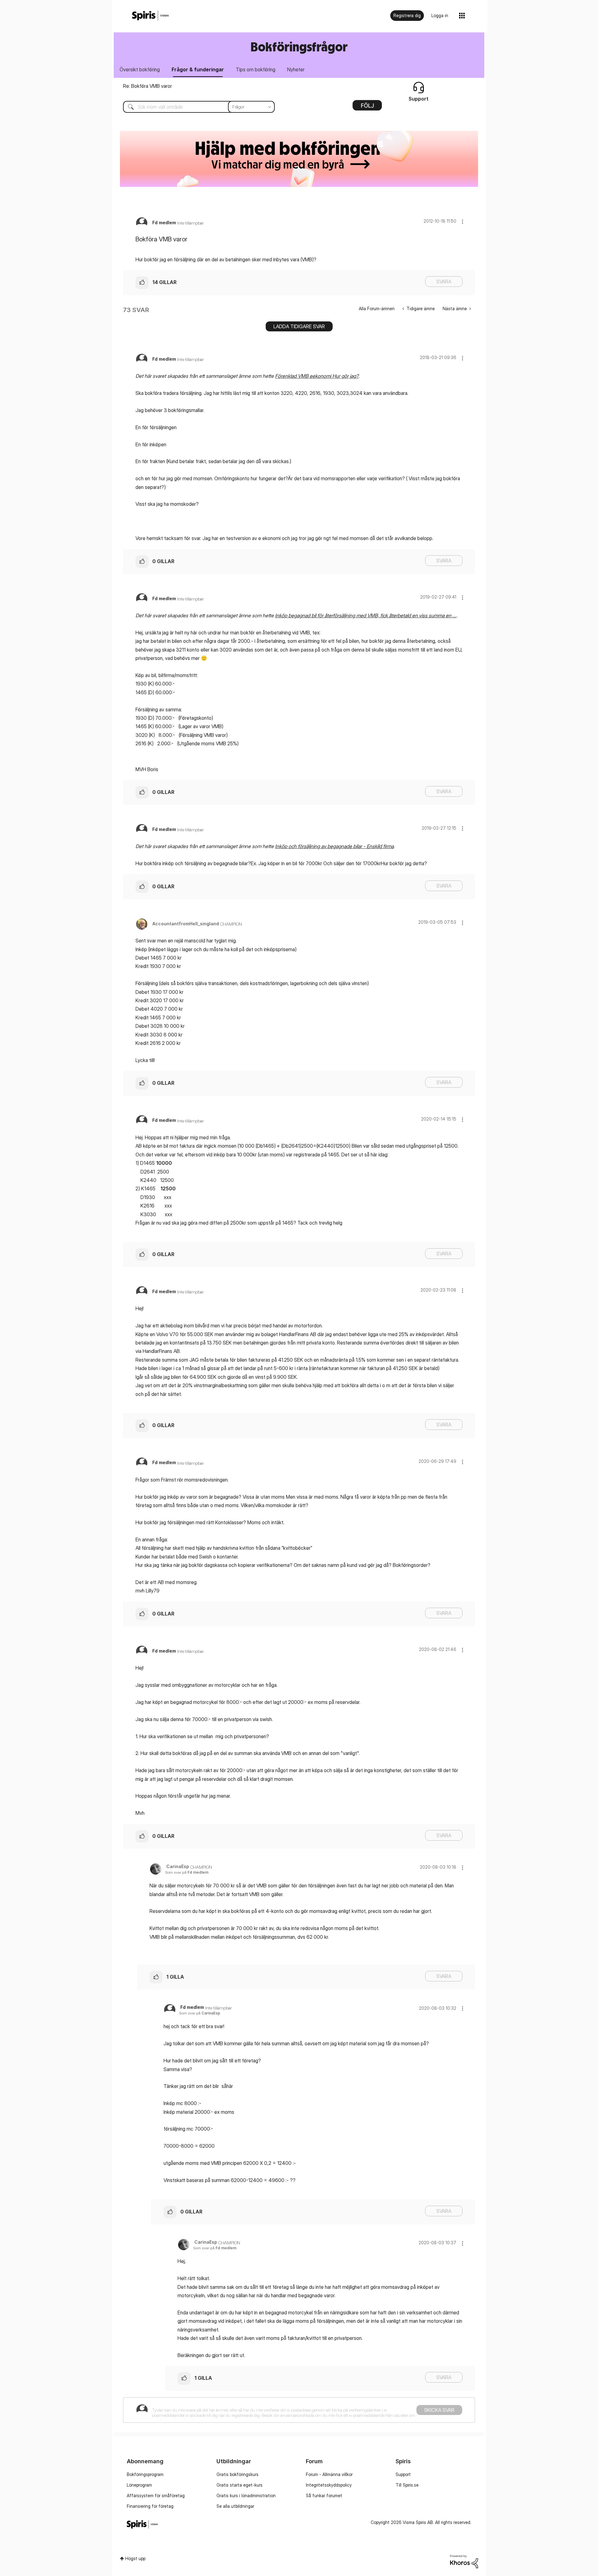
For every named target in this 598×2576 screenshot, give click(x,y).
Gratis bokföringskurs (237, 2474)
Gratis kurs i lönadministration (246, 2495)
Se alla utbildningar (235, 2506)
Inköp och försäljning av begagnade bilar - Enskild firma (334, 846)
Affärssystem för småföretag (156, 2495)
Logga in (440, 15)
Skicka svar (439, 2410)
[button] (463, 222)
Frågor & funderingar (198, 69)
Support (403, 2474)
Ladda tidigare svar (299, 326)
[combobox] (194, 107)
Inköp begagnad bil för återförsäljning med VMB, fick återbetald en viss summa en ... (366, 615)
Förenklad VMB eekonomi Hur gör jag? (317, 376)
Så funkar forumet (324, 2495)
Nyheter (296, 69)
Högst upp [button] (135, 2558)
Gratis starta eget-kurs (240, 2485)
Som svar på (187, 1872)
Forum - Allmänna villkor (329, 2474)
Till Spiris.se (407, 2485)
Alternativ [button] (367, 107)
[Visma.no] (150, 16)
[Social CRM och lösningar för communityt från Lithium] (464, 2561)
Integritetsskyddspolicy (329, 2485)
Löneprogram (139, 2485)
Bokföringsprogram (145, 2474)
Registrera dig (407, 15)
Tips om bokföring (256, 69)
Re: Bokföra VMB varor (147, 86)
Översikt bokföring (140, 69)
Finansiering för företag (150, 2506)
